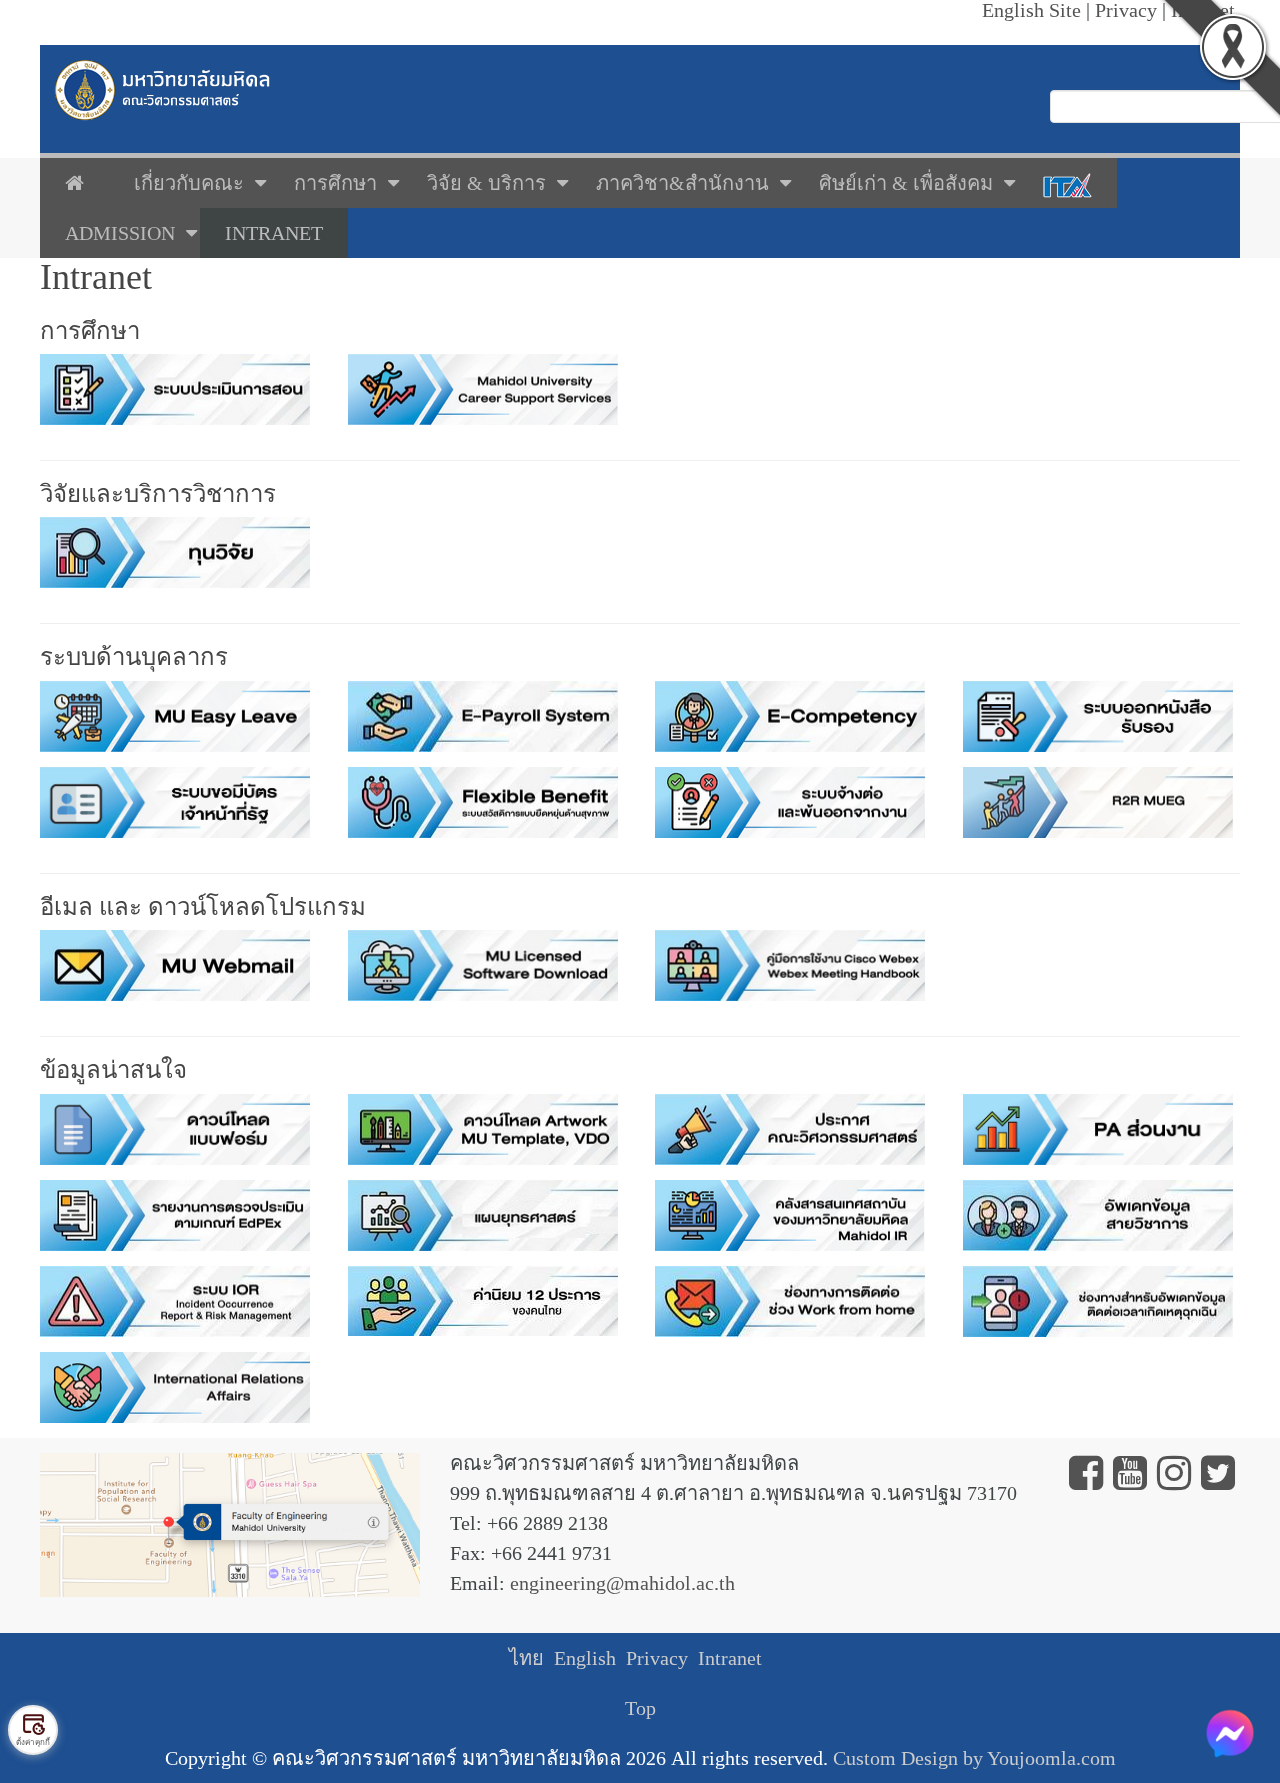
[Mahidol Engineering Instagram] (1174, 1480)
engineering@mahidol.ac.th (622, 1583)
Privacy (657, 1658)
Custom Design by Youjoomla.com (974, 1758)
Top (640, 1708)
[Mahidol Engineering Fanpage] (1086, 1480)
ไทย (526, 1658)
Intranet (730, 1658)
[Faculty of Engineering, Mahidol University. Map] (230, 1522)
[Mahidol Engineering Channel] (1130, 1480)
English (585, 1658)
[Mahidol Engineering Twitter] (1218, 1480)
